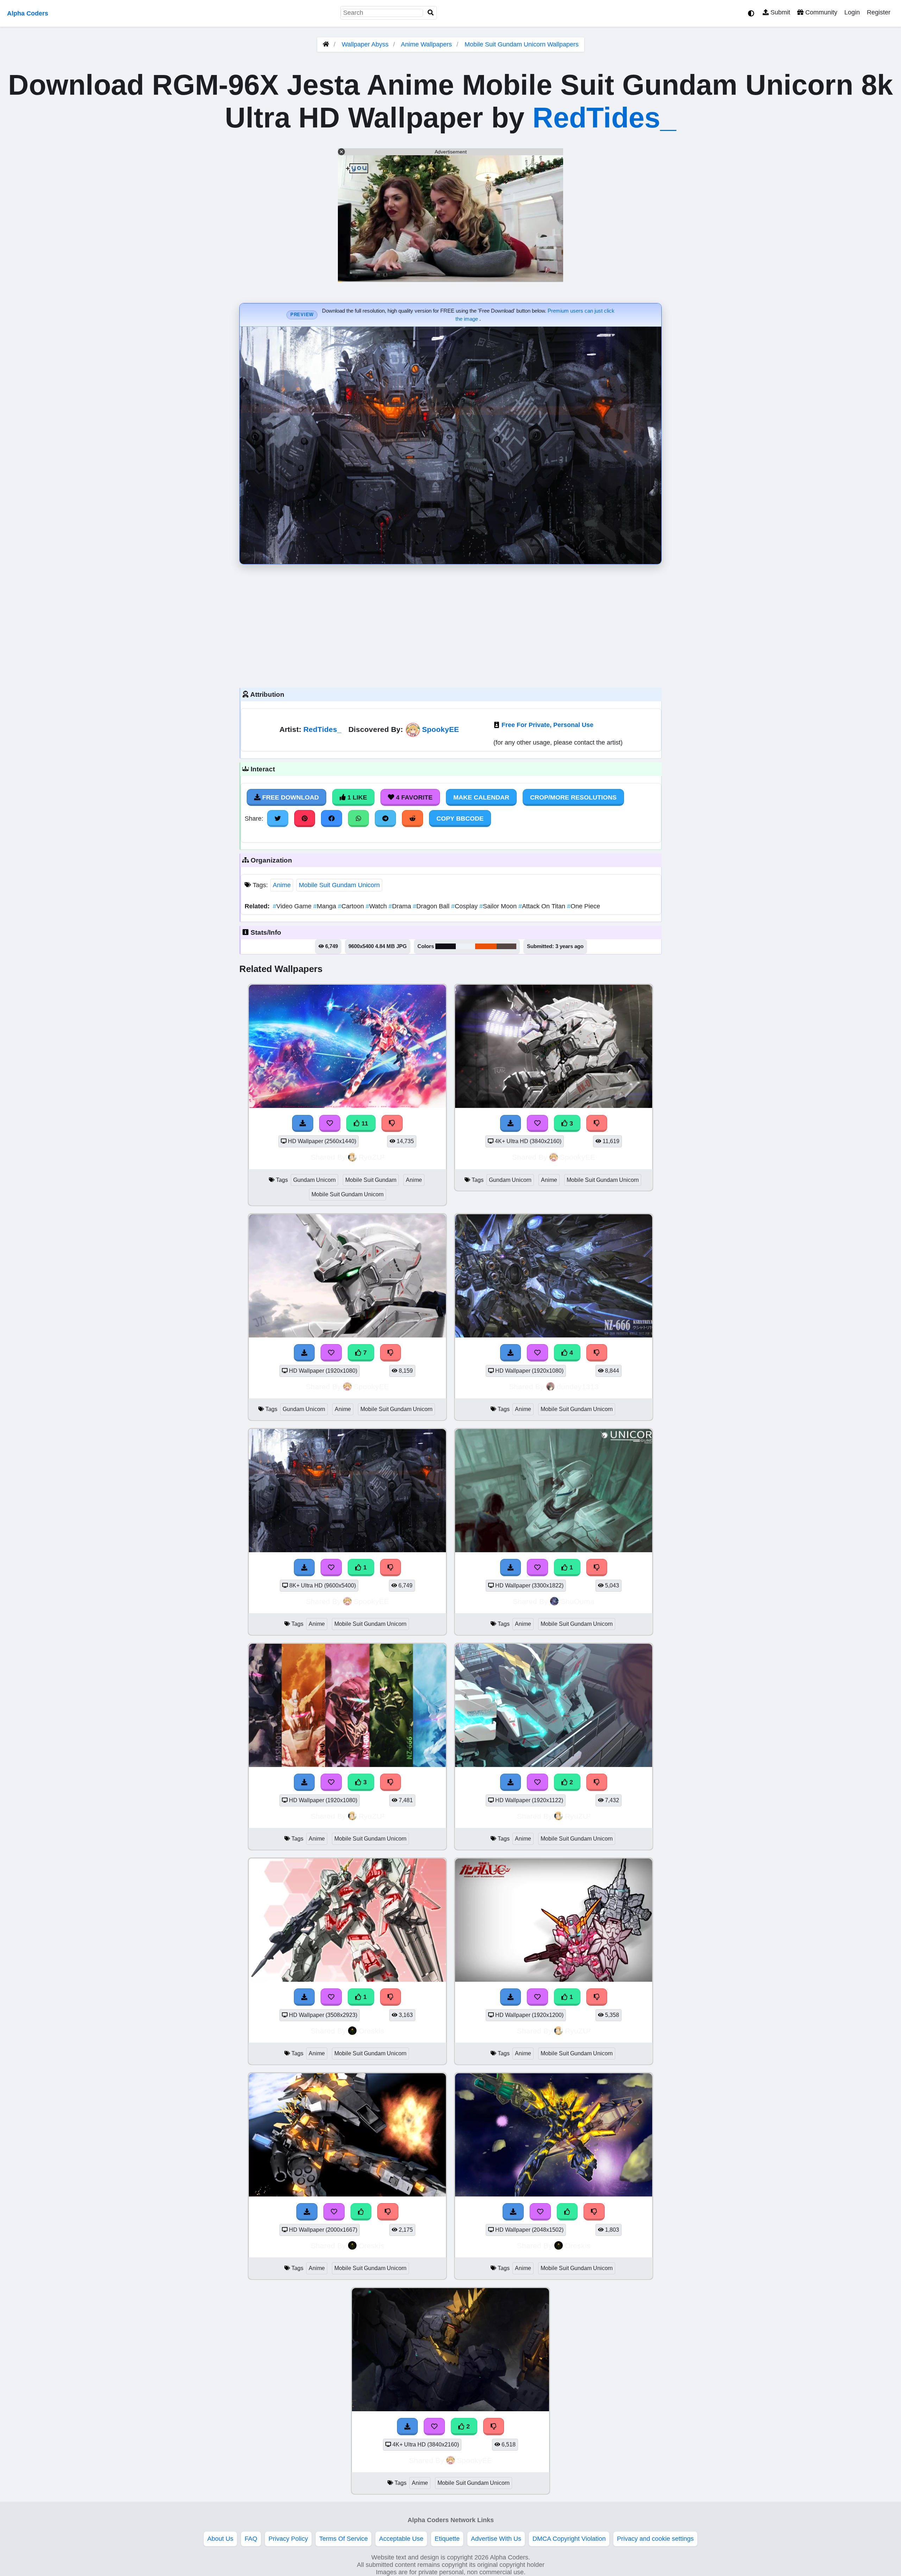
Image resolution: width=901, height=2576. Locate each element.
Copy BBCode (460, 819)
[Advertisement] (450, 624)
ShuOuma (578, 1601)
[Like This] (361, 2212)
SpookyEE (440, 729)
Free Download (290, 797)
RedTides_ (604, 118)
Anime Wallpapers (427, 44)
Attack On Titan (543, 906)
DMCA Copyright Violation (569, 2539)
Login (852, 12)
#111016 (446, 946)
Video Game (293, 906)
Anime (282, 885)
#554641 (506, 946)
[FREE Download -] (304, 1567)
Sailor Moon (499, 906)
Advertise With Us (496, 2539)
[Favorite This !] (331, 1567)
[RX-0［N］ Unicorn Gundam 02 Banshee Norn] (554, 2194)
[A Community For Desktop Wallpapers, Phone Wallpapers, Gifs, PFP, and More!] (326, 44)
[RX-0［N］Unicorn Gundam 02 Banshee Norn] (347, 2194)
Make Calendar (481, 797)
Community (820, 12)
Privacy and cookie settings (655, 2539)
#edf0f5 (465, 946)
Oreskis (371, 2031)
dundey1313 (578, 1387)
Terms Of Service (344, 2539)
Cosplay (465, 906)
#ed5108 (486, 946)
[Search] (431, 13)
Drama (401, 906)
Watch (377, 906)
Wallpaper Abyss (365, 44)
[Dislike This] (391, 1567)
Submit (779, 12)
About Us (220, 2539)
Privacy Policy (288, 2539)
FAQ (251, 2539)
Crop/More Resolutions (573, 797)
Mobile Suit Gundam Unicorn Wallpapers (522, 44)
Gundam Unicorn (314, 1180)
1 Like (356, 797)
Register (879, 12)
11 (364, 1123)
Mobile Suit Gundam (371, 1180)
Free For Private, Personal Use (547, 725)
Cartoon (352, 906)
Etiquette (447, 2539)
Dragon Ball (432, 906)
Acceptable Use (401, 2539)
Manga (326, 906)
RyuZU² (371, 1157)
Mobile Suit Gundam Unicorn (339, 885)
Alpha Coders (28, 13)
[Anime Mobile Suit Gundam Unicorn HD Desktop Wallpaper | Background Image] (554, 1550)
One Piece (584, 906)
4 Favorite (413, 797)
